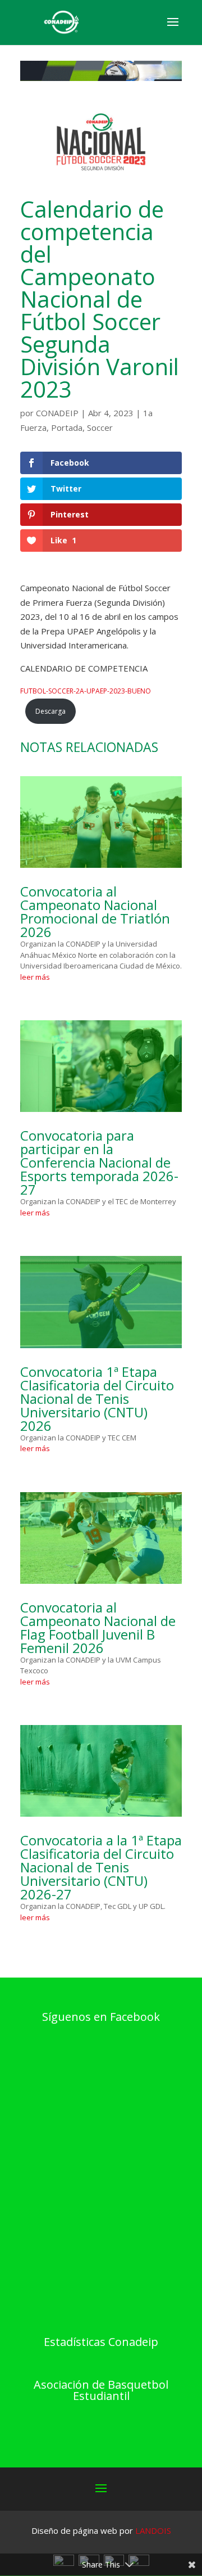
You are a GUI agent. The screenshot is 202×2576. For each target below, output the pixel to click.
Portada (67, 427)
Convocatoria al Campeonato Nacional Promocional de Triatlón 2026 (95, 911)
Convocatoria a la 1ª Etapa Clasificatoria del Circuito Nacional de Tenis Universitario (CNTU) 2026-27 (101, 1867)
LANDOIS (153, 2530)
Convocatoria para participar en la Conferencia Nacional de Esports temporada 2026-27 (99, 1162)
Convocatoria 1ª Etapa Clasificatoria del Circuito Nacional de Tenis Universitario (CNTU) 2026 (97, 1399)
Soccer (100, 427)
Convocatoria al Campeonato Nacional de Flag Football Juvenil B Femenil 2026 (98, 1627)
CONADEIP (57, 413)
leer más (35, 977)
